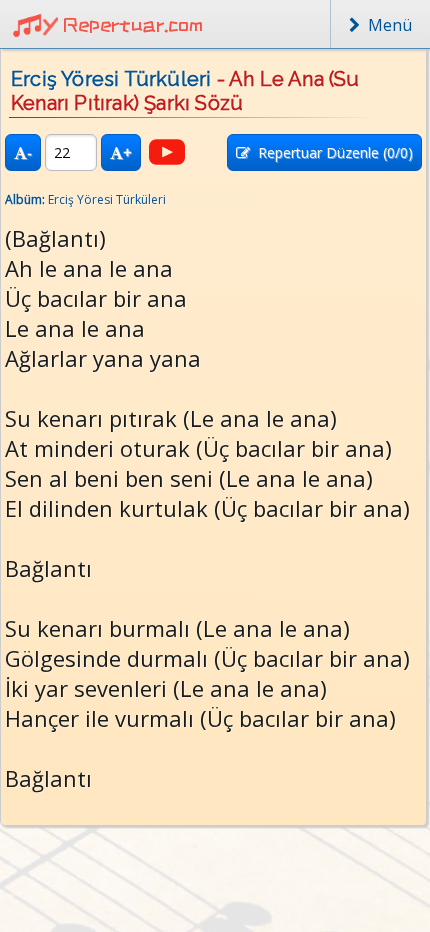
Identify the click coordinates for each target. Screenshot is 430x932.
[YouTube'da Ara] (167, 152)
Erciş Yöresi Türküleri (111, 79)
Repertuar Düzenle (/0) (331, 152)
